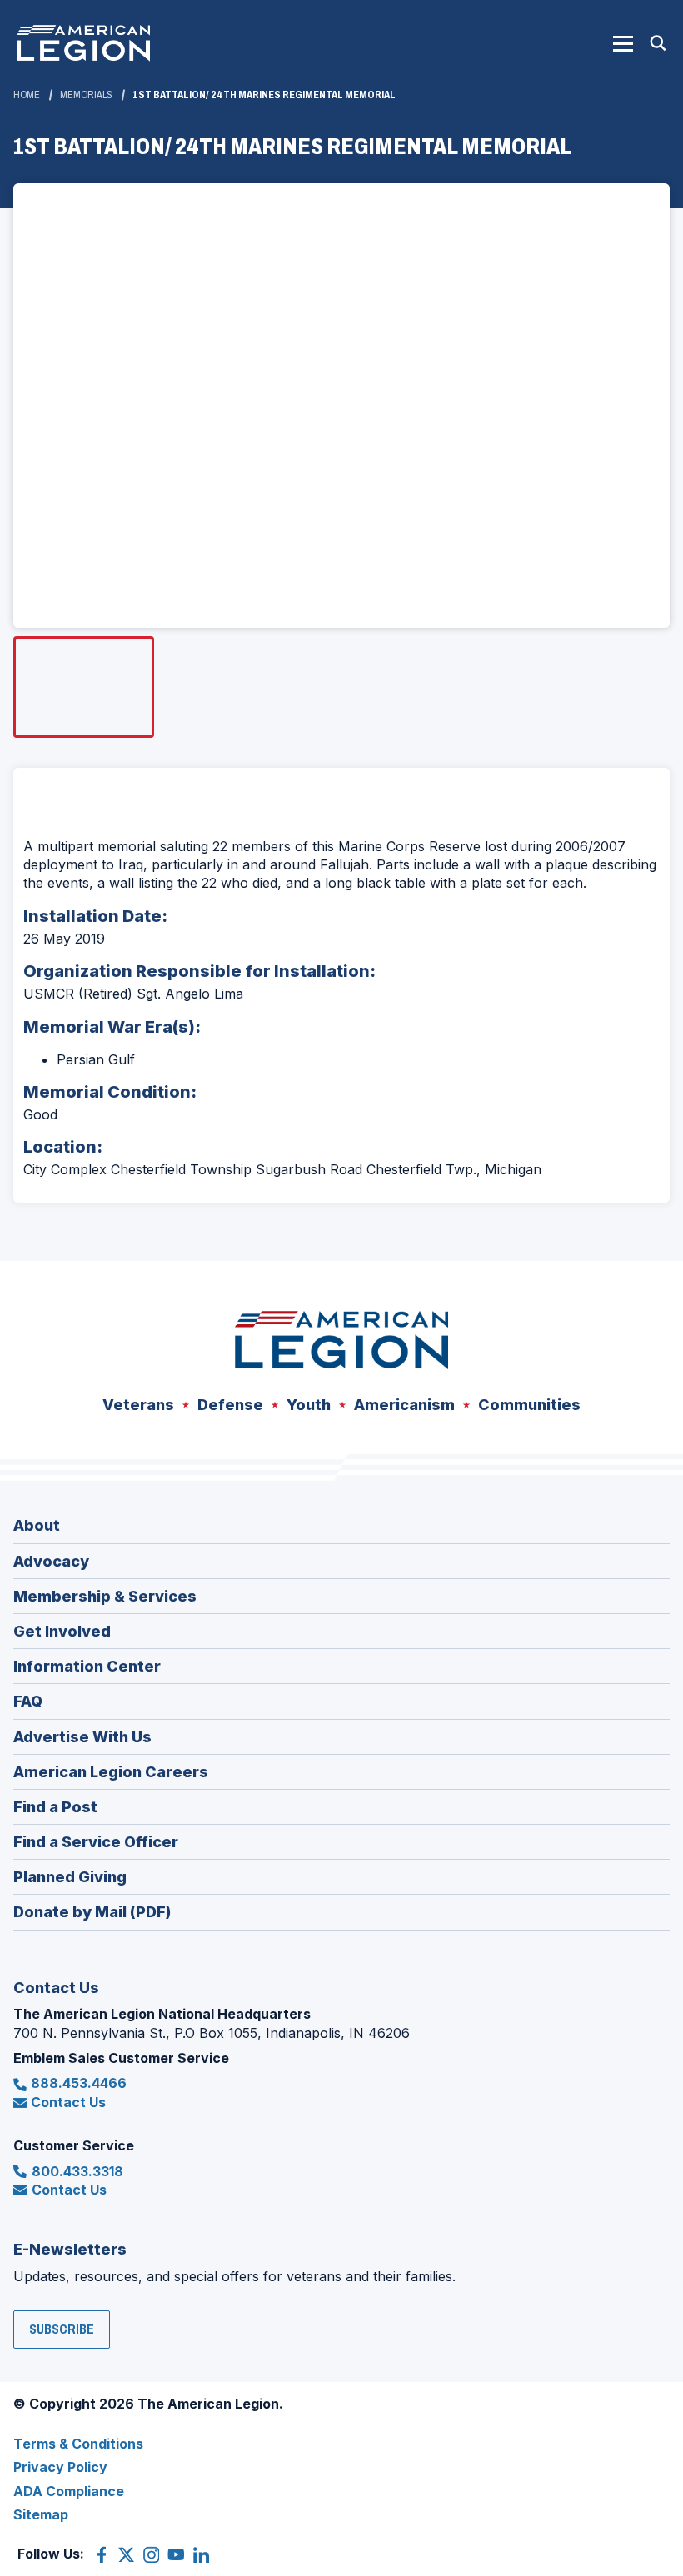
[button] (623, 43)
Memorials (86, 95)
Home (27, 95)
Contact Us (68, 2102)
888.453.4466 (79, 2083)
